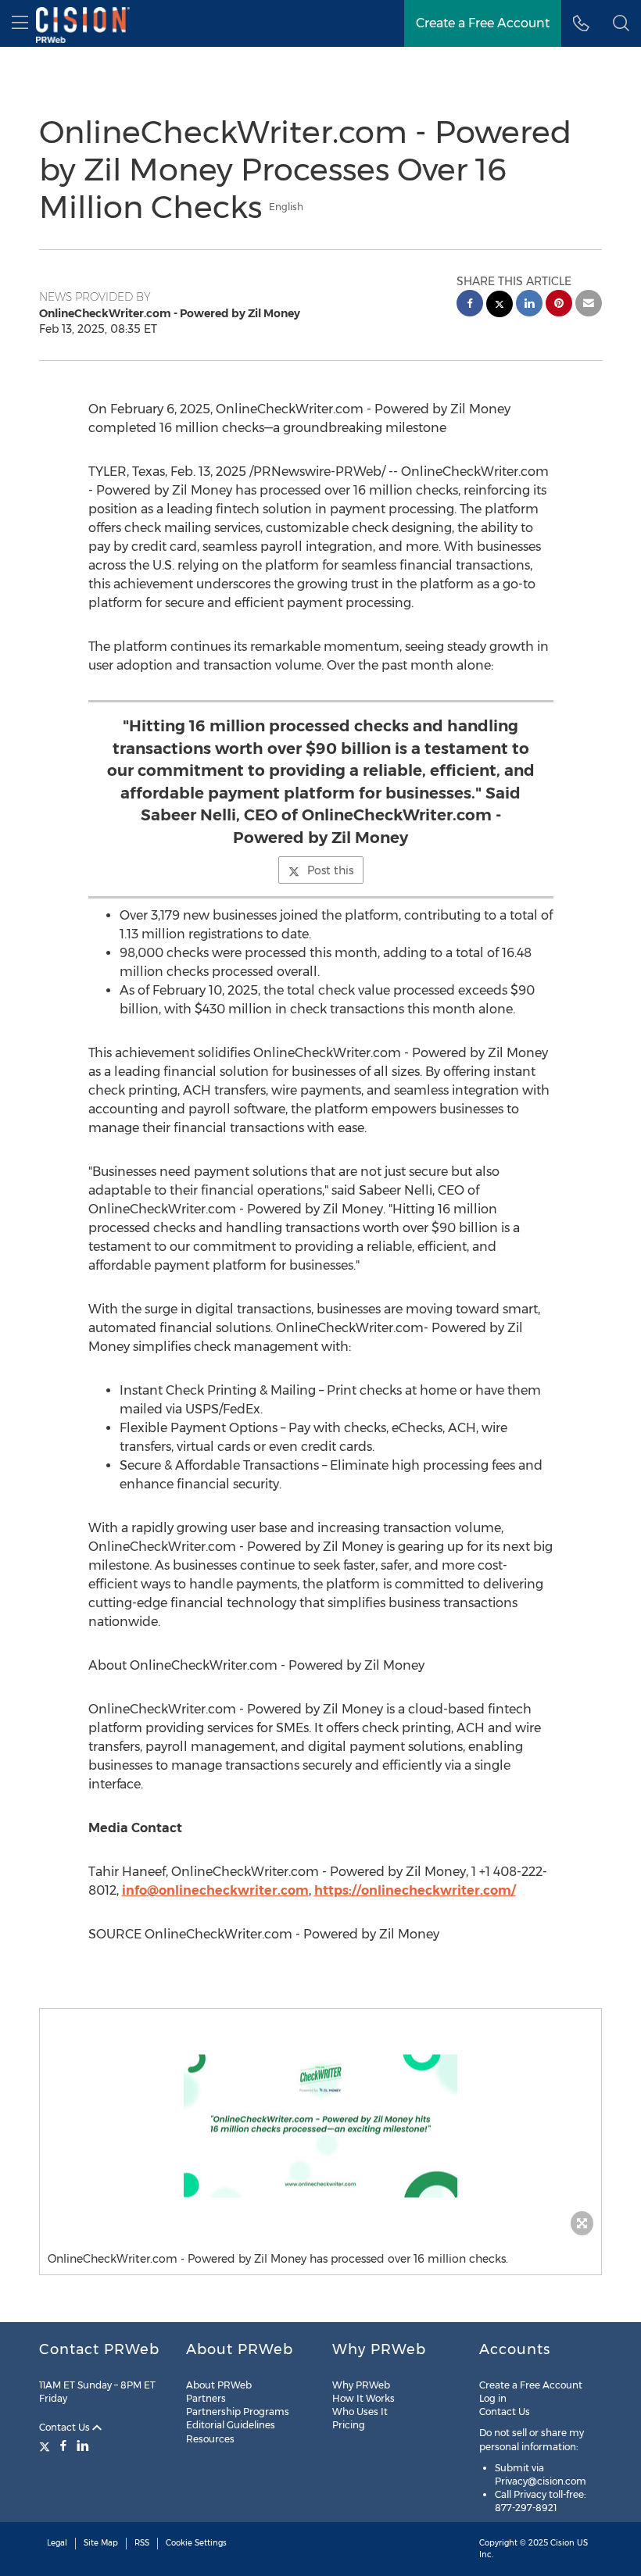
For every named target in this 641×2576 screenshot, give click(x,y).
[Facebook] (63, 2446)
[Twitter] (47, 2446)
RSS (142, 2543)
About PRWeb (219, 2385)
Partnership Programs (238, 2412)
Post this (330, 870)
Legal (57, 2543)
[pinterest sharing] (559, 305)
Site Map (101, 2543)
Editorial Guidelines (231, 2425)
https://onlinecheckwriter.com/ (415, 1890)
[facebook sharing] (470, 305)
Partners (206, 2398)
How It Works (363, 2398)
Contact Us (66, 2427)
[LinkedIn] (83, 2446)
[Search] (621, 23)
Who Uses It (360, 2412)
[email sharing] (589, 305)
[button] (320, 2126)
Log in (493, 2398)
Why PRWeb (361, 2385)
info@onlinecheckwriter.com (215, 1890)
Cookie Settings (196, 2543)
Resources (210, 2439)
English (286, 207)
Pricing (349, 2425)
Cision (562, 2543)
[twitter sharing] (500, 306)
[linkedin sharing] (529, 305)
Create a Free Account (483, 23)
